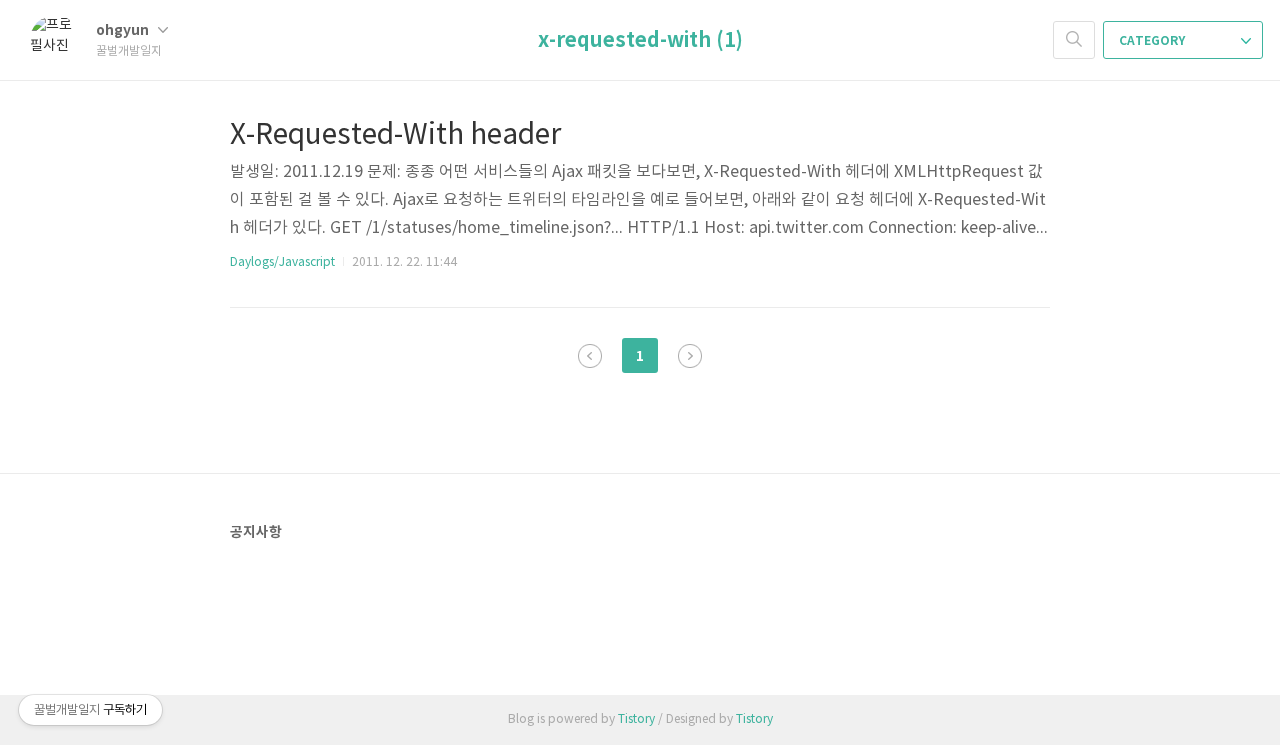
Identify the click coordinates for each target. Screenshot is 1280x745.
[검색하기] (1074, 40)
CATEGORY (1153, 41)
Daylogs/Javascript (282, 262)
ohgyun (124, 30)
